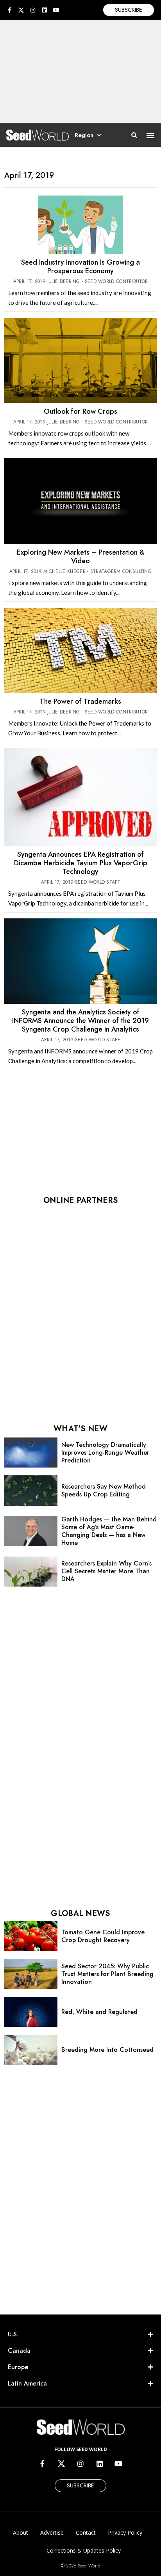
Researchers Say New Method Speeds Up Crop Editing (104, 1490)
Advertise (52, 2532)
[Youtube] (56, 10)
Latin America (27, 2383)
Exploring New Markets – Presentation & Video (81, 557)
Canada (19, 2351)
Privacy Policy (125, 2532)
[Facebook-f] (9, 10)
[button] (151, 135)
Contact (86, 2532)
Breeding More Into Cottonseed (107, 2050)
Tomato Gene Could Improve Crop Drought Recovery (103, 1936)
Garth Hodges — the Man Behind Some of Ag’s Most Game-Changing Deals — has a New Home (109, 1531)
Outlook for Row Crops (80, 411)
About (21, 2532)
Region (84, 135)
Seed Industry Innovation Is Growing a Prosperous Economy (80, 267)
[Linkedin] (45, 10)
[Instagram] (33, 10)
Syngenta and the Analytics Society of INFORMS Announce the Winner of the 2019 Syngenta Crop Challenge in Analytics (80, 1021)
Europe (18, 2367)
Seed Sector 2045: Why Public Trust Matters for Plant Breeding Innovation (107, 1974)
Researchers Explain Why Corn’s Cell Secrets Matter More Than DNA (106, 1571)
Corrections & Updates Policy (84, 2550)
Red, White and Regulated (99, 2012)
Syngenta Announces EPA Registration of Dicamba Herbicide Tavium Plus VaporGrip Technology (81, 863)
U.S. (13, 2334)
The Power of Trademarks (80, 701)
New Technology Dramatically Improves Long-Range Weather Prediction (105, 1453)
